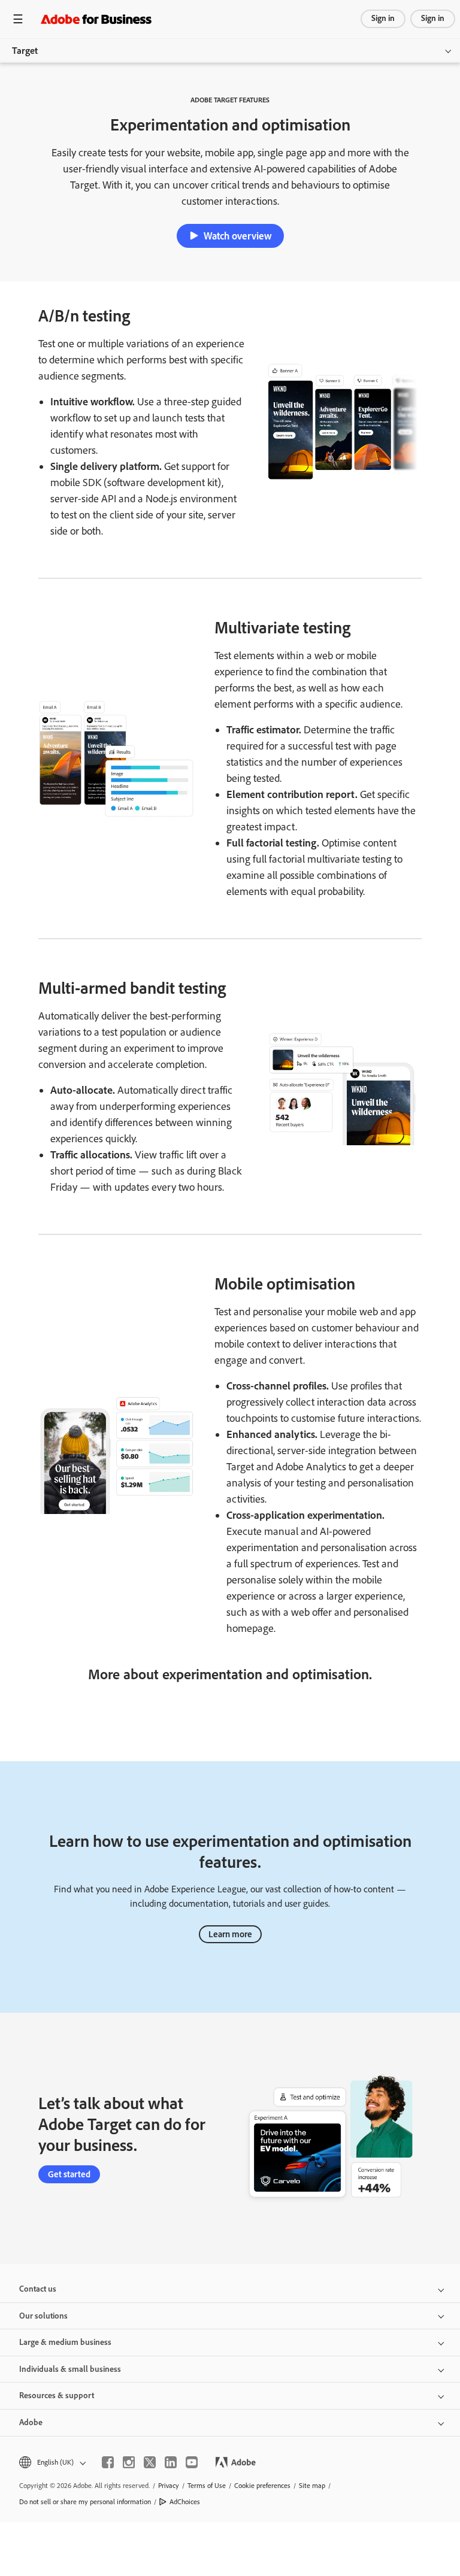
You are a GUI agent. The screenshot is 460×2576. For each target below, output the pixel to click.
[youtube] (192, 2462)
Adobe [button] (31, 2422)
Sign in (383, 18)
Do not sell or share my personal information (85, 2502)
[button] (52, 2463)
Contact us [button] (38, 2289)
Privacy (169, 2486)
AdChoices (185, 2502)
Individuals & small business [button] (70, 2369)
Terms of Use (207, 2486)
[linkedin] (171, 2462)
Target (25, 51)
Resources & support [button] (57, 2396)
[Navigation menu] (18, 19)
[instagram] (129, 2462)
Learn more (230, 1934)
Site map (312, 2486)
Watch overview (238, 236)
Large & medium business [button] (65, 2342)
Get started (69, 2174)
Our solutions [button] (43, 2316)
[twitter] (150, 2462)
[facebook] (108, 2462)
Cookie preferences (262, 2486)
